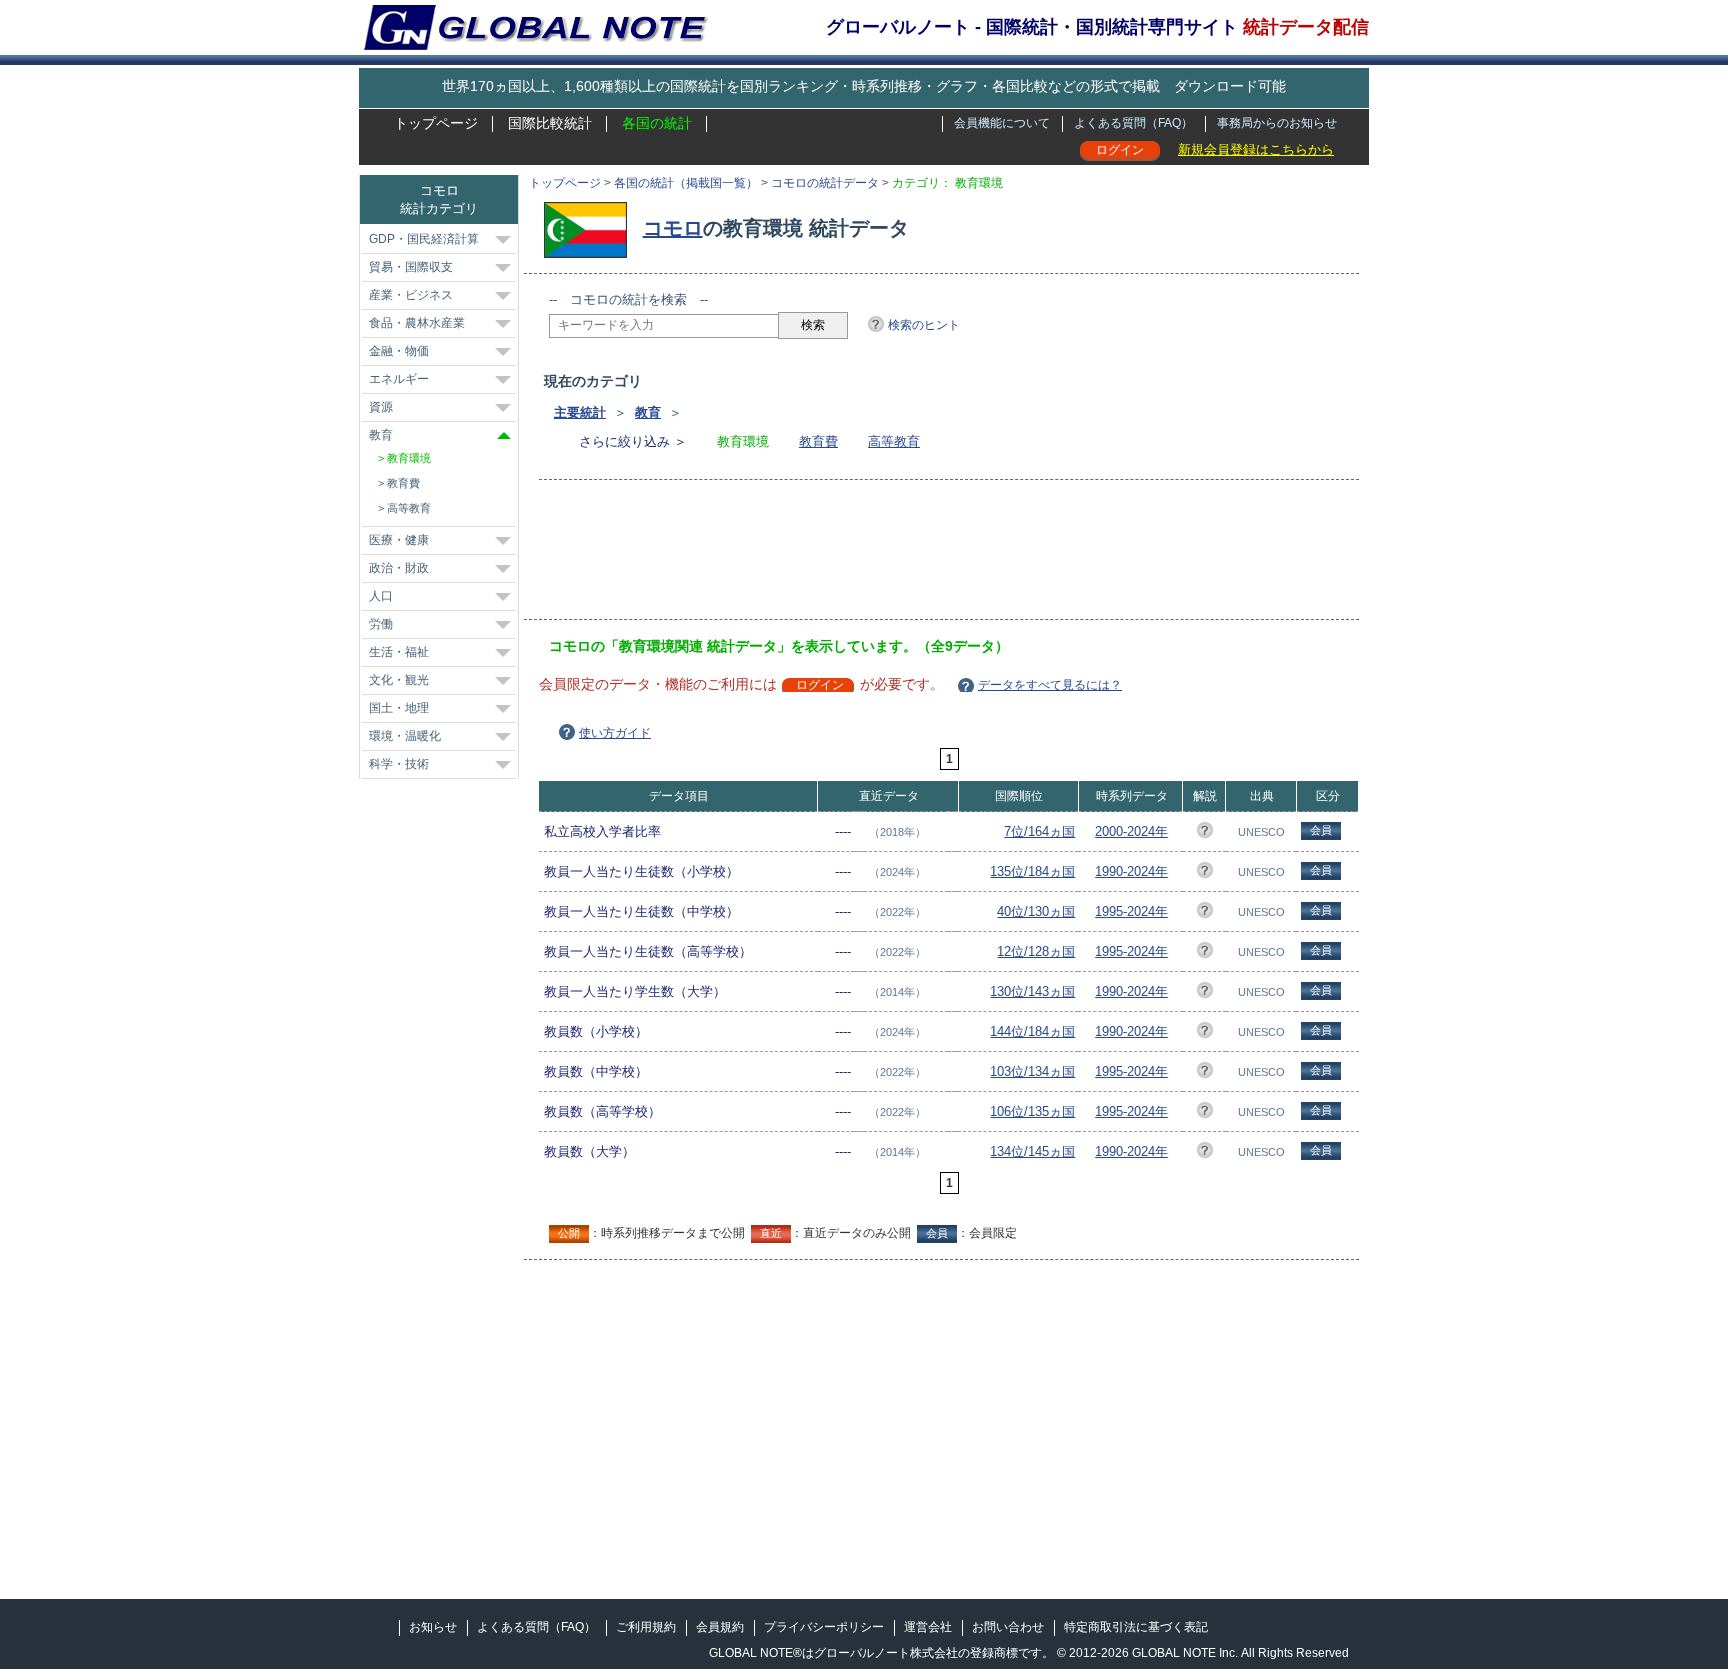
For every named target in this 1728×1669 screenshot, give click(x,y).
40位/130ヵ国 (1036, 911)
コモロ (673, 228)
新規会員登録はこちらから (1256, 149)
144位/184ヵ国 (1032, 1031)
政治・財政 (399, 568)
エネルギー (399, 379)
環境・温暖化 (405, 736)
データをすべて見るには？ (1050, 685)
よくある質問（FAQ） (1133, 123)
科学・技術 (399, 764)
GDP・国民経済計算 (424, 239)
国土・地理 (399, 708)
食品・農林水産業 (417, 323)
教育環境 (409, 458)
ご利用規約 (646, 1627)
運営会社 (928, 1627)
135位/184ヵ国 (1032, 871)
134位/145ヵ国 (1032, 1151)
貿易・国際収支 (411, 267)
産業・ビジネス (411, 295)
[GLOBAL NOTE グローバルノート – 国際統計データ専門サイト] (537, 46)
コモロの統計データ (825, 183)
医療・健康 (399, 540)
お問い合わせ (1008, 1627)
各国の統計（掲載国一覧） (686, 183)
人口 (381, 596)
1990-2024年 (1131, 871)
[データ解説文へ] (1205, 833)
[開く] (503, 240)
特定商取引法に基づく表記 (1136, 1627)
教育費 (818, 441)
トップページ (436, 123)
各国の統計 (657, 123)
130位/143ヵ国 (1032, 991)
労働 (381, 624)
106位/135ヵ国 (1032, 1111)
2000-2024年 (1131, 831)
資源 (381, 407)
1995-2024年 (1131, 911)
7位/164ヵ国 (1039, 831)
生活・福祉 (399, 652)
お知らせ (433, 1627)
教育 (648, 412)
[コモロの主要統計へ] (590, 228)
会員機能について (1002, 123)
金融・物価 (399, 351)
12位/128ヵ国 (1036, 951)
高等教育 (894, 441)
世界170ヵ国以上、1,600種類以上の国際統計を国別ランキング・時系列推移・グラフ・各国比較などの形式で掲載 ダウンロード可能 (864, 86)
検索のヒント (924, 325)
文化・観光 (399, 680)
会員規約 (720, 1627)
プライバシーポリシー (824, 1627)
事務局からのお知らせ (1277, 123)
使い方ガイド (615, 733)
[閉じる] (504, 435)
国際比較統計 (550, 123)
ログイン (1120, 150)
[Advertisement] (913, 556)
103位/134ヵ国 (1032, 1071)
